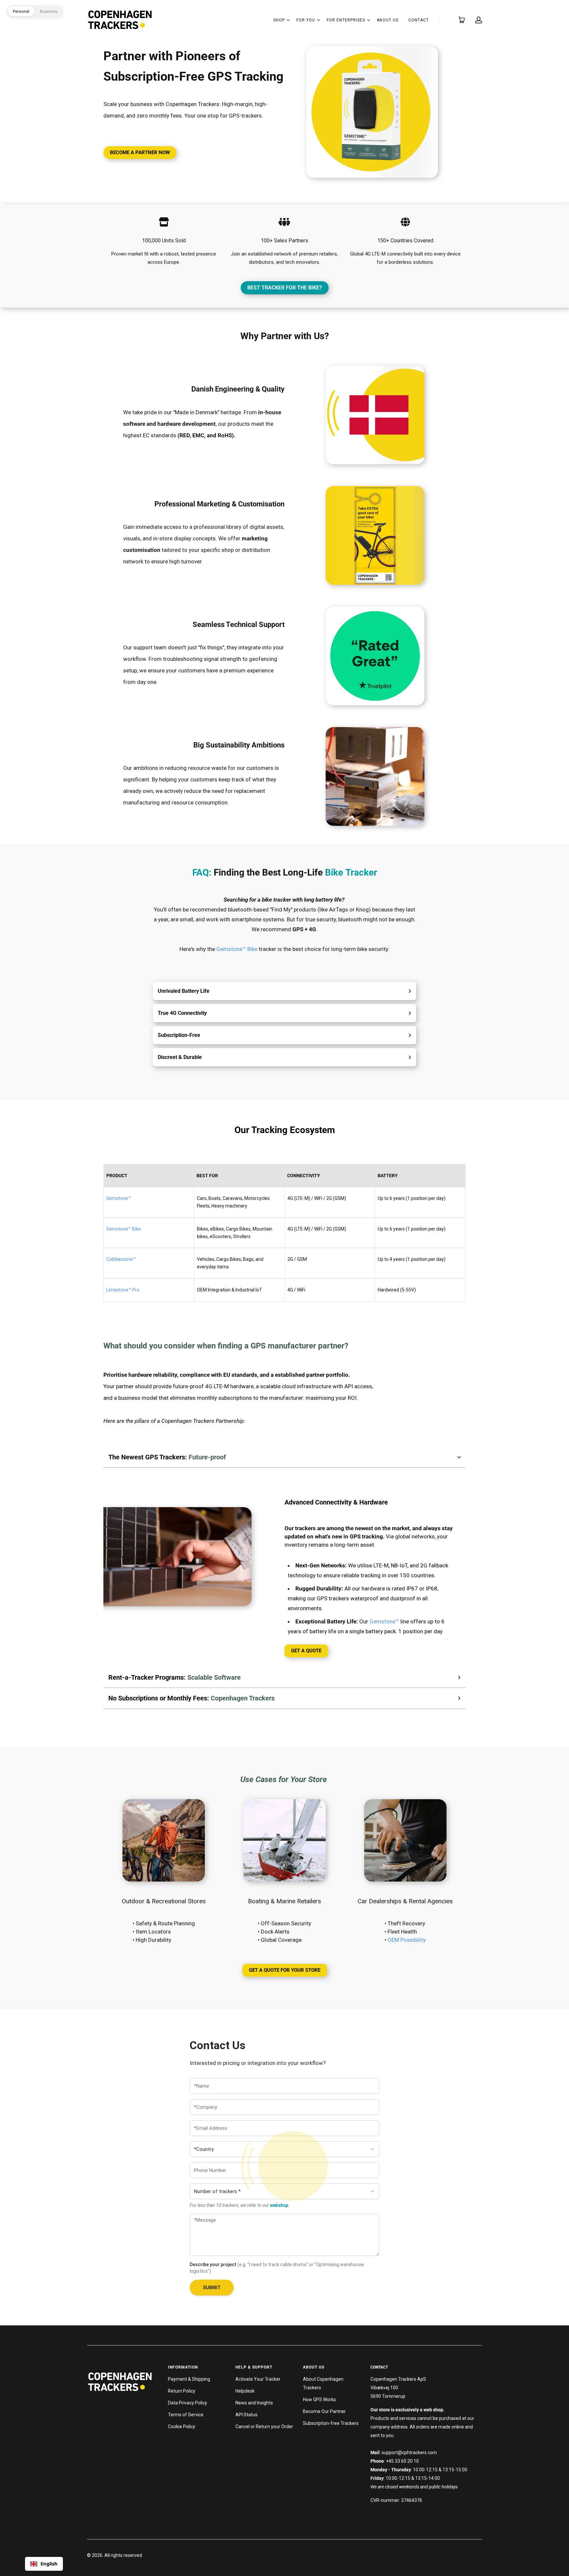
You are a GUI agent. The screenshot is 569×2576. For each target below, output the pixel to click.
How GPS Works (319, 2400)
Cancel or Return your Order (264, 2427)
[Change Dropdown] (288, 20)
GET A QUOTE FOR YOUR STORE (285, 1970)
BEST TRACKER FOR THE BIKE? (285, 288)
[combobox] (44, 2564)
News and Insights (254, 2403)
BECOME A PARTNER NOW (140, 152)
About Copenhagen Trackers (323, 2383)
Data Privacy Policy (188, 2403)
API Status (246, 2415)
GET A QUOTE (306, 1651)
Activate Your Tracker (258, 2379)
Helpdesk (245, 2391)
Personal (21, 11)
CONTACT (419, 20)
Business (49, 11)
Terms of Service (186, 2415)
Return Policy (182, 2391)
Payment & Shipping (189, 2379)
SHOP (279, 20)
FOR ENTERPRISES (346, 20)
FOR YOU (306, 20)
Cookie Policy (182, 2427)
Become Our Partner (324, 2411)
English (49, 2563)
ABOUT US (388, 20)
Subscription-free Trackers (331, 2423)
